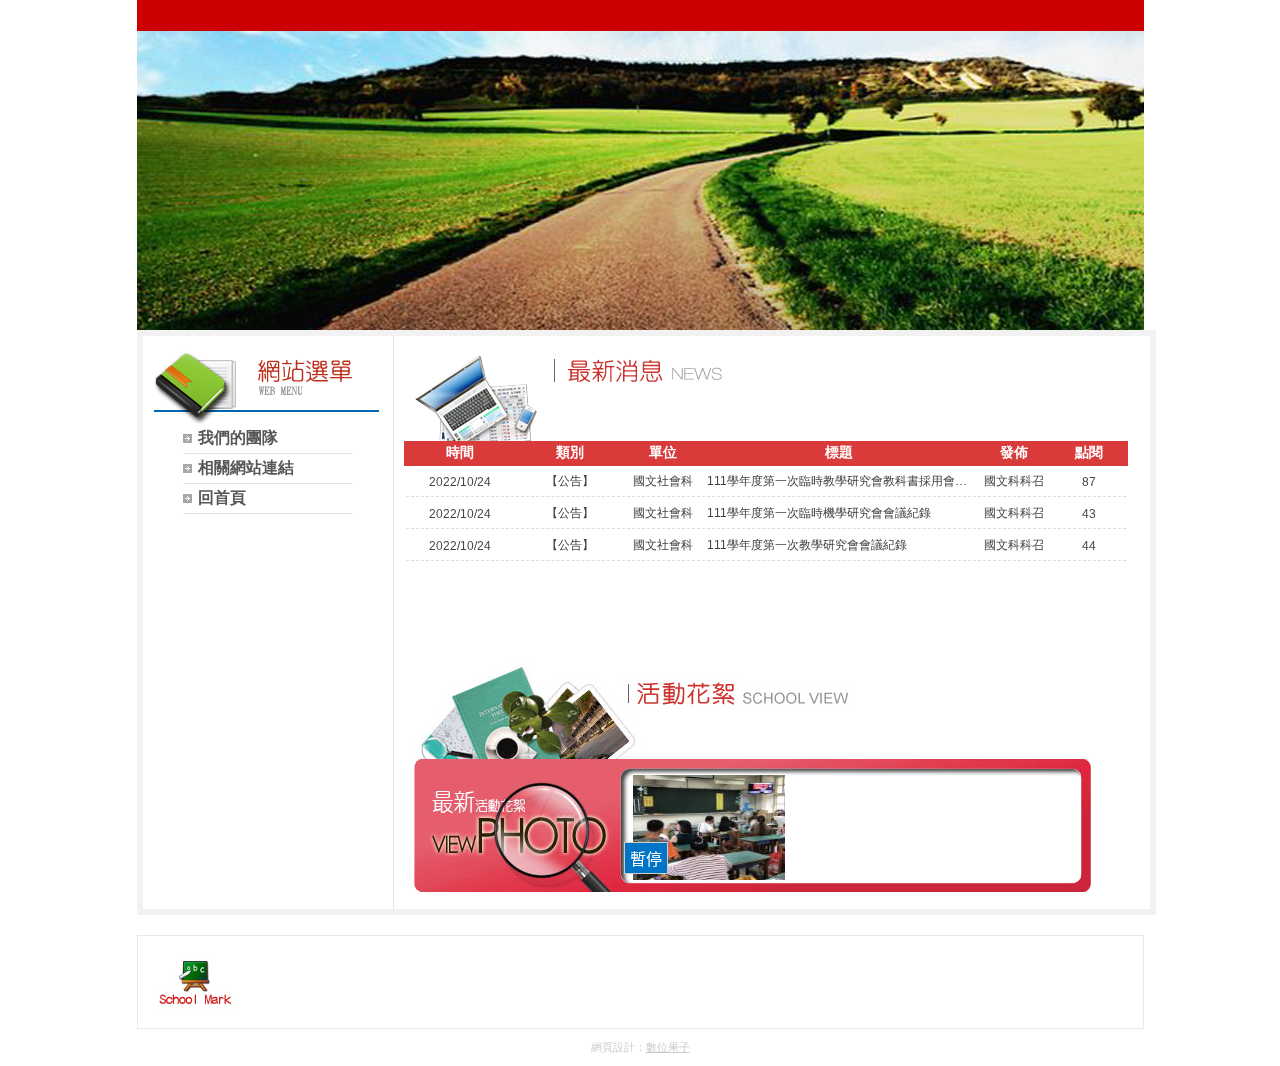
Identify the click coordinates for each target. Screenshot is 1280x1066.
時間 (460, 452)
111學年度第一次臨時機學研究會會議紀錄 (819, 513)
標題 (839, 452)
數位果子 (668, 1047)
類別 (570, 452)
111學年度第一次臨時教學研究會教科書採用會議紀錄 (839, 481)
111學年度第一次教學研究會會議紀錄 (807, 545)
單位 (663, 452)
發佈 (1014, 452)
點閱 (1089, 452)
